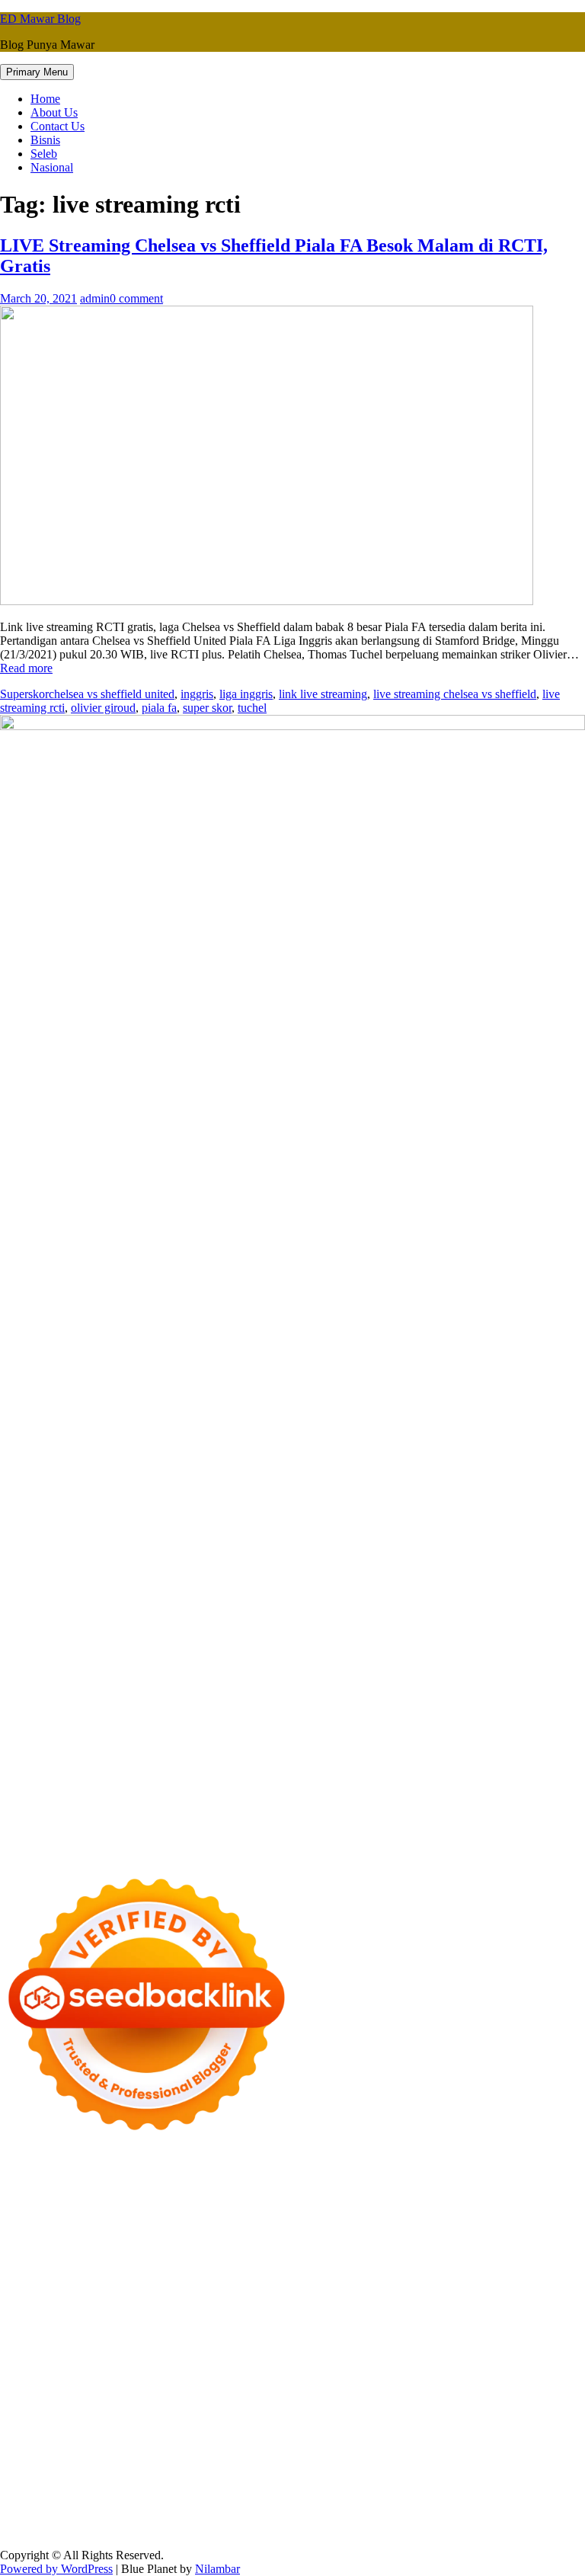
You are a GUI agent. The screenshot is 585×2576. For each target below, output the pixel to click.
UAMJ (376, 2351)
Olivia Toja (239, 2227)
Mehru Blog (123, 2227)
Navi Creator (104, 2406)
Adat (310, 2461)
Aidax (37, 2255)
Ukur (521, 2488)
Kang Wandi (139, 2419)
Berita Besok (480, 2433)
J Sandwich (112, 2378)
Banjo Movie (316, 2365)
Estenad (136, 2255)
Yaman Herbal (487, 2351)
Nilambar (217, 2569)
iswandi (214, 2406)
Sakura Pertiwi (364, 2447)
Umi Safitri (498, 2447)
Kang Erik (337, 2392)
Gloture (444, 2282)
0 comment (136, 298)
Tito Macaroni (425, 2378)
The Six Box (407, 2337)
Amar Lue (25, 2310)
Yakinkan (440, 2502)
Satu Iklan (93, 2447)
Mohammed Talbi (43, 2323)
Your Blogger (33, 2447)
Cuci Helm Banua (494, 2406)
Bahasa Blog (464, 2515)
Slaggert (334, 2241)
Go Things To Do (345, 2378)
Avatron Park (58, 2214)
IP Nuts (18, 2351)
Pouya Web (198, 2310)
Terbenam (266, 2474)
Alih (388, 2461)
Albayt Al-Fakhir (515, 2200)
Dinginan (150, 2502)
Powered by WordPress (56, 2569)
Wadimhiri (222, 2200)
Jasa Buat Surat (242, 2255)
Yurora (352, 2227)
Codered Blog (320, 2310)
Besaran (246, 2502)
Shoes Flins (528, 2310)
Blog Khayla (357, 2419)
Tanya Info (188, 2529)
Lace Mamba (543, 2172)
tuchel (252, 708)
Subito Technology (126, 2186)
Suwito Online (35, 2406)
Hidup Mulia (86, 2282)
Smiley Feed (554, 2282)
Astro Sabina (123, 2214)
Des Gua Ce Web (257, 2378)
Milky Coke (133, 2351)
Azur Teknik (129, 2172)
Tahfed (432, 2392)
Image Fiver (267, 2172)
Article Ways (296, 2323)
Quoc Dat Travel (431, 2200)
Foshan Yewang (349, 2186)
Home (45, 99)
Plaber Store (420, 2186)
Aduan (51, 2488)
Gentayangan (58, 2502)
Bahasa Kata (319, 2529)
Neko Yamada (274, 2186)
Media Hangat (251, 2529)
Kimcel (316, 2172)
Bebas (308, 2474)
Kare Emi (76, 2310)
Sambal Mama (461, 2241)
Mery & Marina (267, 2268)
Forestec (476, 2365)
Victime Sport (544, 2337)
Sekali (516, 2502)
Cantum (535, 2474)
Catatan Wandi (70, 2419)
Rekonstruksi (545, 2268)
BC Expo (240, 2323)
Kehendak (559, 2502)
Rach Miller (269, 2282)
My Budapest (182, 2365)
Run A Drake (250, 2365)
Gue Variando (256, 2351)
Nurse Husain (459, 2255)
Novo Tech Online (136, 2268)
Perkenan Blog (394, 2515)
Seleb (44, 154)
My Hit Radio (390, 2241)
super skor (207, 708)
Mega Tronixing (251, 2296)
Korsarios (72, 2337)
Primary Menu (37, 72)
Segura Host (323, 2296)
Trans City (284, 2392)
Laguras (320, 2282)
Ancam (506, 2461)
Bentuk (423, 2474)
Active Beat (553, 2351)
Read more (26, 668)
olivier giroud (103, 708)
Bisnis (45, 140)
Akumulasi (460, 2461)
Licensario (273, 2337)
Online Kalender (429, 2323)
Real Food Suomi (515, 2323)
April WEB (188, 2241)
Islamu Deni (61, 2227)
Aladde (293, 2241)
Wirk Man (476, 2392)
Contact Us (58, 126)
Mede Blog (256, 2310)
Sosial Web (541, 2433)
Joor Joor (110, 2323)
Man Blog (528, 2392)
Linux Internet (177, 2378)
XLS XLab (423, 2351)
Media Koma (414, 2433)
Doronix (424, 2172)
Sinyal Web (352, 2433)
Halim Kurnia (435, 2447)
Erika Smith (96, 2296)
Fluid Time (383, 2310)
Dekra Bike (358, 2323)
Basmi (100, 2474)
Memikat (348, 2502)
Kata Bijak (460, 2227)
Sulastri (513, 2255)
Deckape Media (109, 2365)
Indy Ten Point (337, 2337)
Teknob (238, 2392)
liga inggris (246, 694)
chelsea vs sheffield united (112, 694)
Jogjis (57, 2241)
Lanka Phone (369, 2172)
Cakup (16, 2488)
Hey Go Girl (478, 2172)
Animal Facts (324, 2351)
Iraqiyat (430, 2310)
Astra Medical (474, 2337)
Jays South (100, 2241)
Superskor (24, 694)
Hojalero (205, 2268)
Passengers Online (344, 2200)
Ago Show (26, 2282)
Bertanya (161, 2461)
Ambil (416, 2461)
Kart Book (397, 2282)
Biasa (389, 2474)
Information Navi (504, 2378)
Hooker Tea (444, 2296)
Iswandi (429, 2406)
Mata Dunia (188, 2392)
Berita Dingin (322, 2515)
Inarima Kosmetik (202, 2337)
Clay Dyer (427, 2365)
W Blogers (509, 2214)
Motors (17, 2172)
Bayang (166, 2474)
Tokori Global (34, 2365)
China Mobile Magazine (179, 2282)
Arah (43, 2474)
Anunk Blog (67, 2172)
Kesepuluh (26, 2515)
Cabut (499, 2474)
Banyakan (200, 2502)
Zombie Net (59, 2268)
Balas (131, 2474)
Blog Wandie (516, 2419)
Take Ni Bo (541, 2186)
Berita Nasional (283, 2433)
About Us (54, 112)
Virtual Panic (392, 2255)
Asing (14, 2474)
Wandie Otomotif (214, 2419)
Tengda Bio (384, 2296)
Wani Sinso (246, 2241)
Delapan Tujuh (199, 2172)
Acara (237, 2461)
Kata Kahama (345, 2214)
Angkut (544, 2461)
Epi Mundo (282, 2214)
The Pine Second (168, 2296)
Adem (121, 2488)
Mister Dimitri (476, 2268)
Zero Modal (481, 2186)
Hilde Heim (165, 2200)
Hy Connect (84, 2255)
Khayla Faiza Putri (362, 2406)
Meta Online (401, 2227)
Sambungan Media (100, 2515)
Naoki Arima (50, 2378)
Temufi (492, 2296)
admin (95, 298)
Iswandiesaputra (275, 2406)
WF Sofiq (416, 2268)
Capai (379, 2488)
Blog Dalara (187, 2214)
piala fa (159, 708)
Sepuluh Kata (254, 2515)
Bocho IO (375, 2365)
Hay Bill (519, 2365)
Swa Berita (182, 2227)
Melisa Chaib (301, 2227)
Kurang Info (142, 2433)
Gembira (393, 2502)
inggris (197, 694)
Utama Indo (527, 2241)
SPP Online (493, 2282)
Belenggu (349, 2474)
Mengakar (164, 2488)
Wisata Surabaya (61, 2392)
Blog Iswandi (291, 2419)
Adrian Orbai (32, 2296)
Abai (336, 2461)
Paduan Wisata (290, 2447)
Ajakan (87, 2488)
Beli (198, 2474)
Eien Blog (332, 2268)
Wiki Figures (206, 2186)
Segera (482, 2502)
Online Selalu (219, 2447)
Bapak (109, 2502)
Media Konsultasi (116, 2529)
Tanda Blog (526, 2515)
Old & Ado (192, 2351)
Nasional (52, 167)
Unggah (416, 2488)
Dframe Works (99, 2200)
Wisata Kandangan (436, 2419)
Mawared (23, 2337)
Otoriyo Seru (70, 2351)
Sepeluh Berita (35, 2529)
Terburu (462, 2474)
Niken (570, 2392)
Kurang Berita (209, 2433)
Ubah (451, 2488)
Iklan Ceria (453, 2214)
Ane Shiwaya (134, 2310)
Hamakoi (180, 2255)
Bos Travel (130, 2392)
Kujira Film (540, 2296)
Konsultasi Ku (183, 2515)
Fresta (143, 2241)
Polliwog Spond (39, 2186)
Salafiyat (403, 2214)
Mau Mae (389, 2392)
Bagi (70, 2474)
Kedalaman (296, 2502)
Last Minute (127, 2337)
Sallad (374, 2268)
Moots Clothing (320, 2255)
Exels (355, 2282)
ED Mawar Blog (40, 19)
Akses (205, 2488)
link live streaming (323, 694)
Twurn (235, 2214)
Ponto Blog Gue (175, 2323)
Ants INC (273, 2200)
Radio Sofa (166, 2406)
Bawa (225, 2474)
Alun (363, 2461)
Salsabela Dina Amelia (54, 2433)
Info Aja (58, 2461)
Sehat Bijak (109, 2461)
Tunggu (486, 2488)
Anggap (242, 2488)
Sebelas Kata (152, 2447)
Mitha (503, 2227)
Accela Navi (30, 2200)
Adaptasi (275, 2461)
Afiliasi (203, 2461)
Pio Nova (475, 2310)
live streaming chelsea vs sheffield (455, 694)
